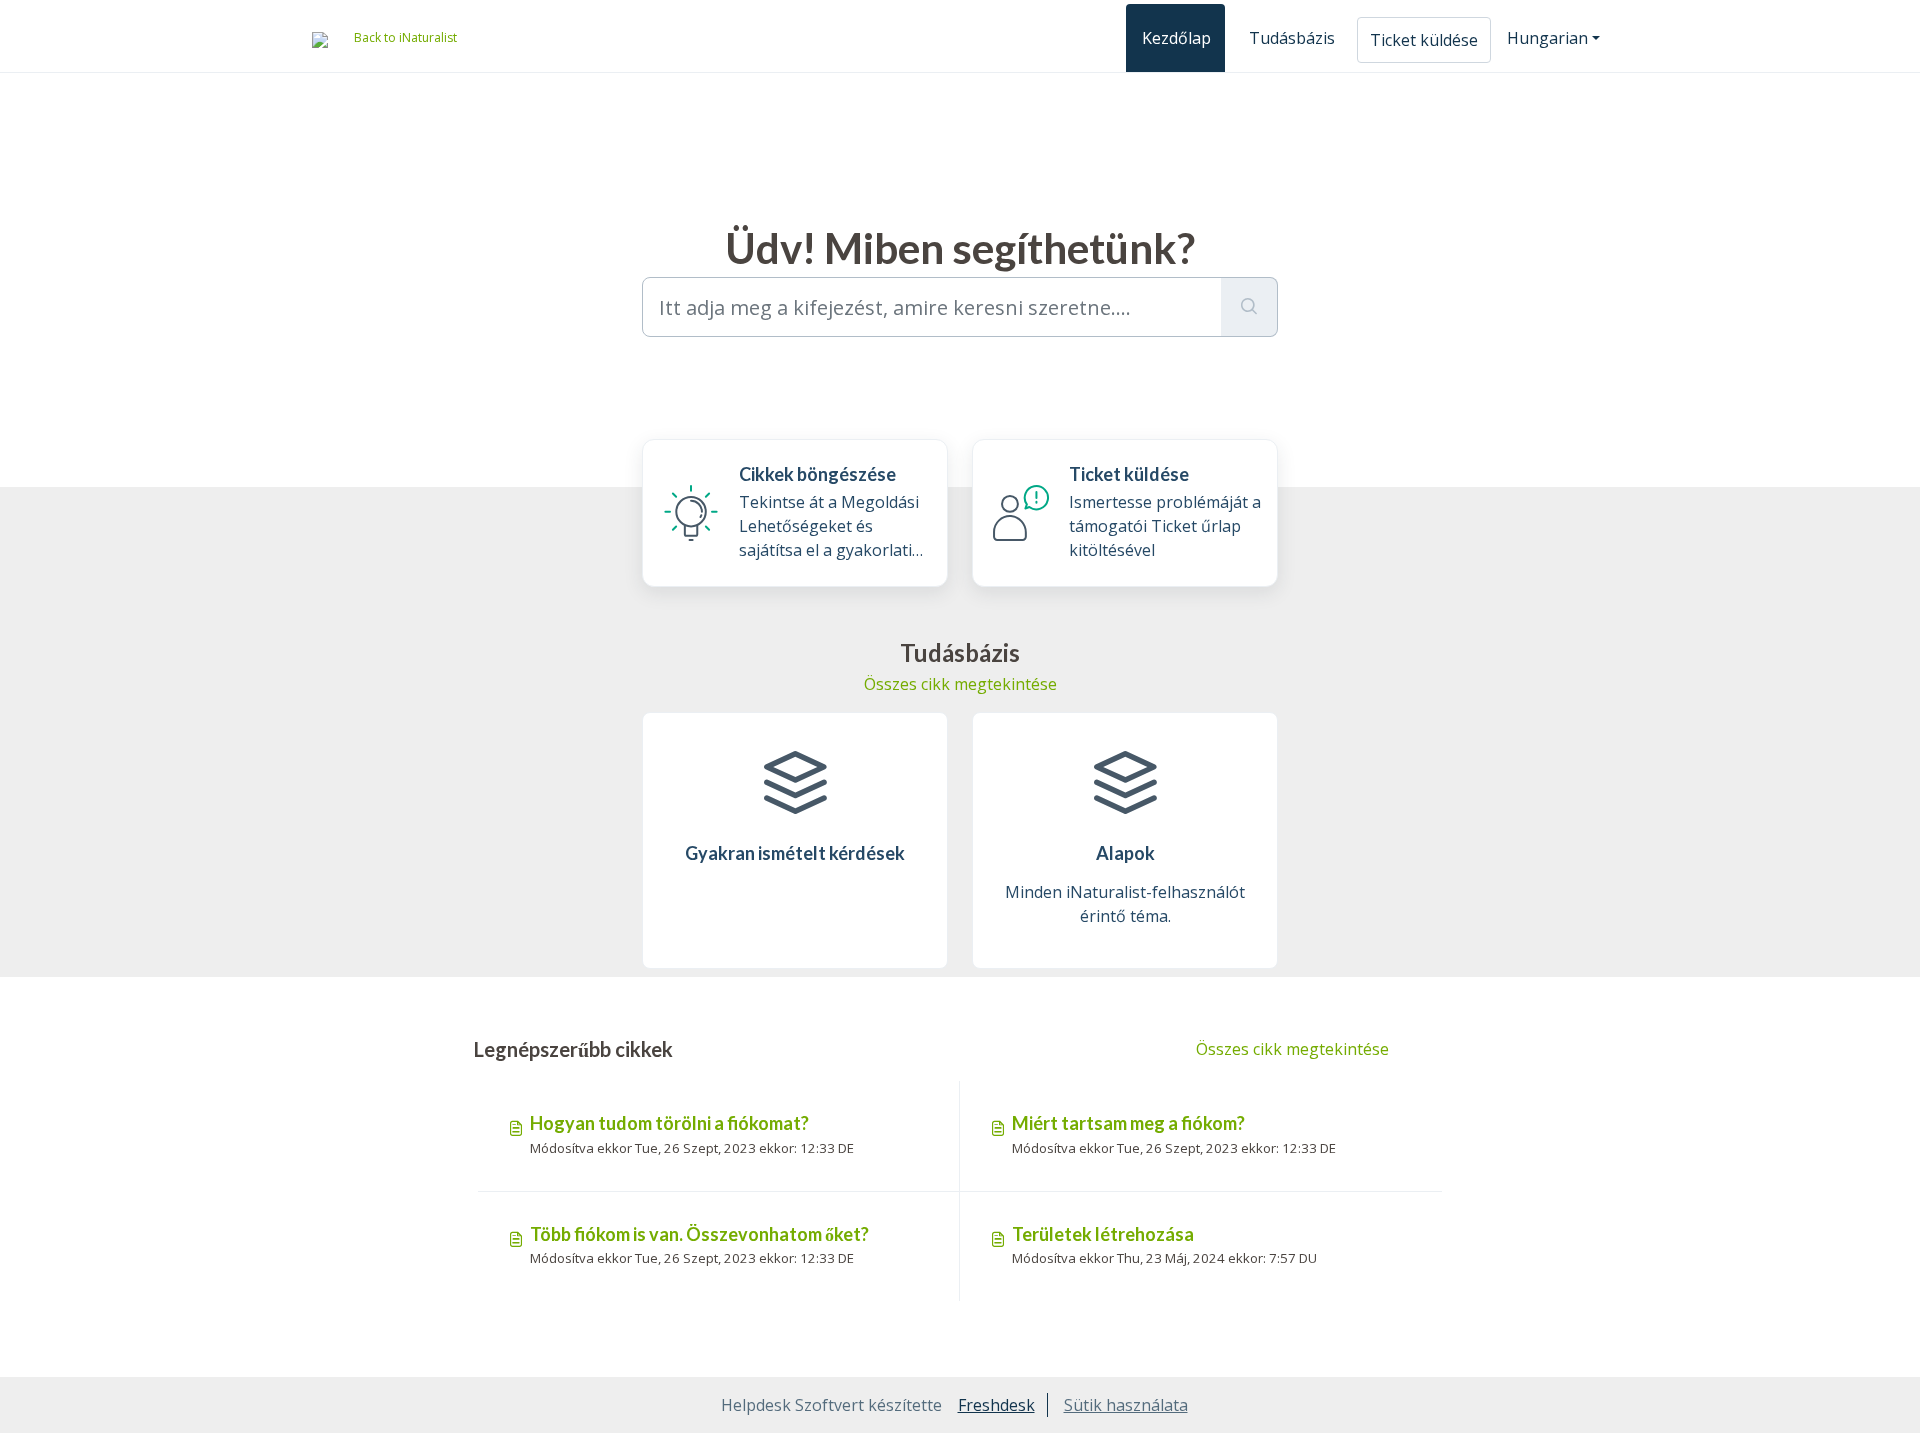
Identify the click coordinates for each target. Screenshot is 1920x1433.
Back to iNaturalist (405, 37)
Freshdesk (996, 1405)
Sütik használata (1126, 1405)
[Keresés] (1249, 307)
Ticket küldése (1424, 40)
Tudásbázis (1292, 38)
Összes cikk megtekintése (960, 684)
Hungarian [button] (1547, 38)
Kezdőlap (1176, 38)
